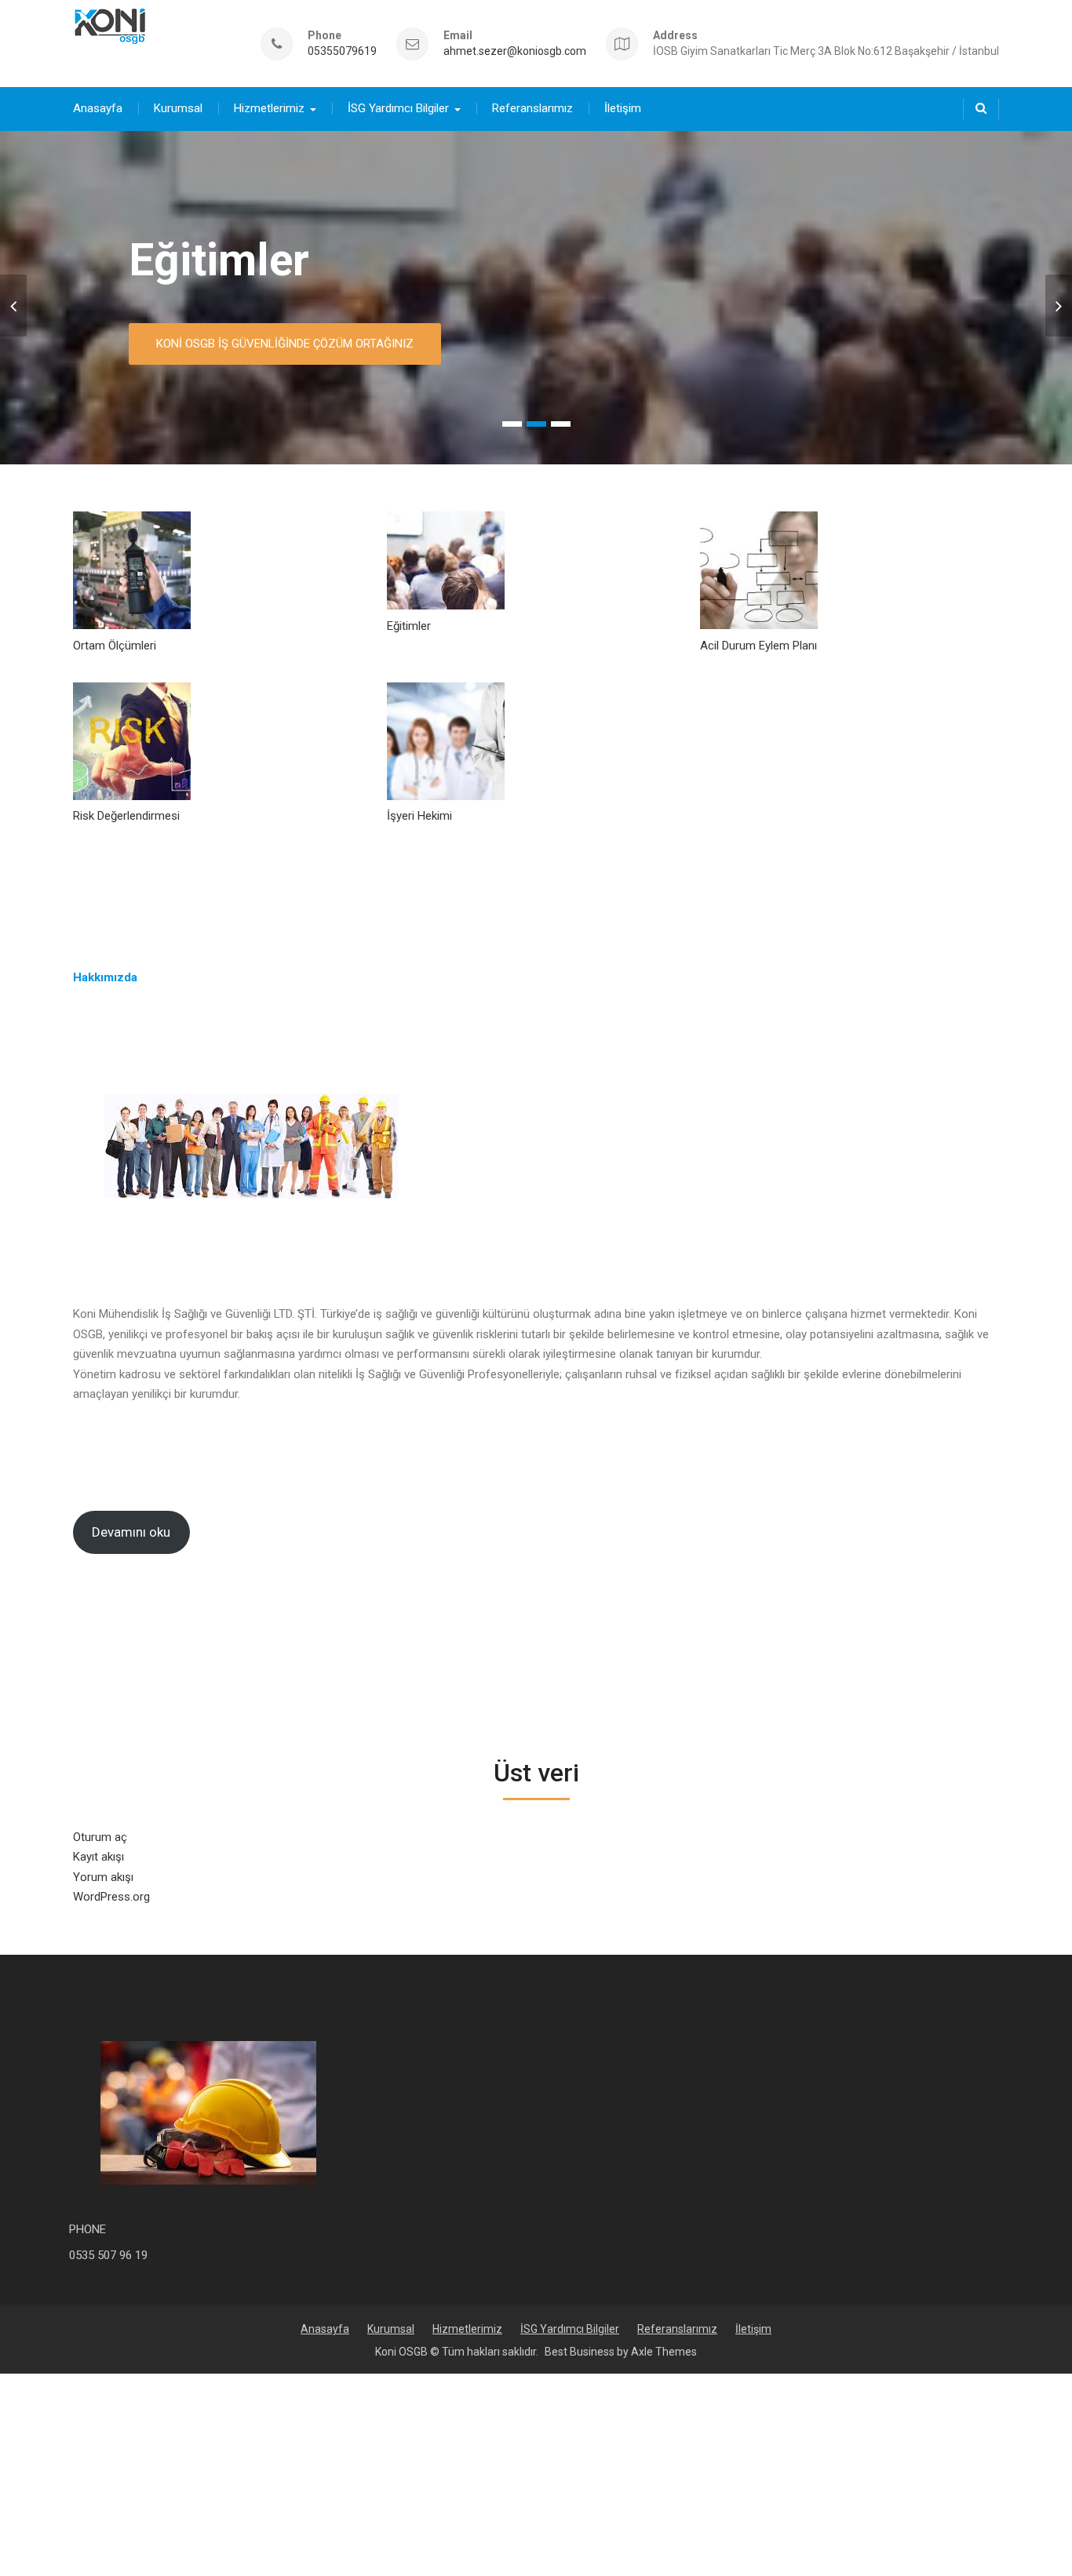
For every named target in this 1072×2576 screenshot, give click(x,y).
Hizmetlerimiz (269, 108)
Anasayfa (98, 108)
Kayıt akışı (98, 1857)
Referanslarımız (532, 108)
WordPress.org (111, 1897)
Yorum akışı (103, 1877)
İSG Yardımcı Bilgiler (398, 108)
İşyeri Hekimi (419, 816)
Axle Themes (664, 2352)
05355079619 (342, 51)
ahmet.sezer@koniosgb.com (515, 51)
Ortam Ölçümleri (115, 646)
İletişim (623, 108)
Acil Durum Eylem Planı (758, 646)
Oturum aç (100, 1837)
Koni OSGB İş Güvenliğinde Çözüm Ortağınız (285, 344)
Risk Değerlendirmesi (126, 816)
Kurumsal (178, 108)
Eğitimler (219, 260)
